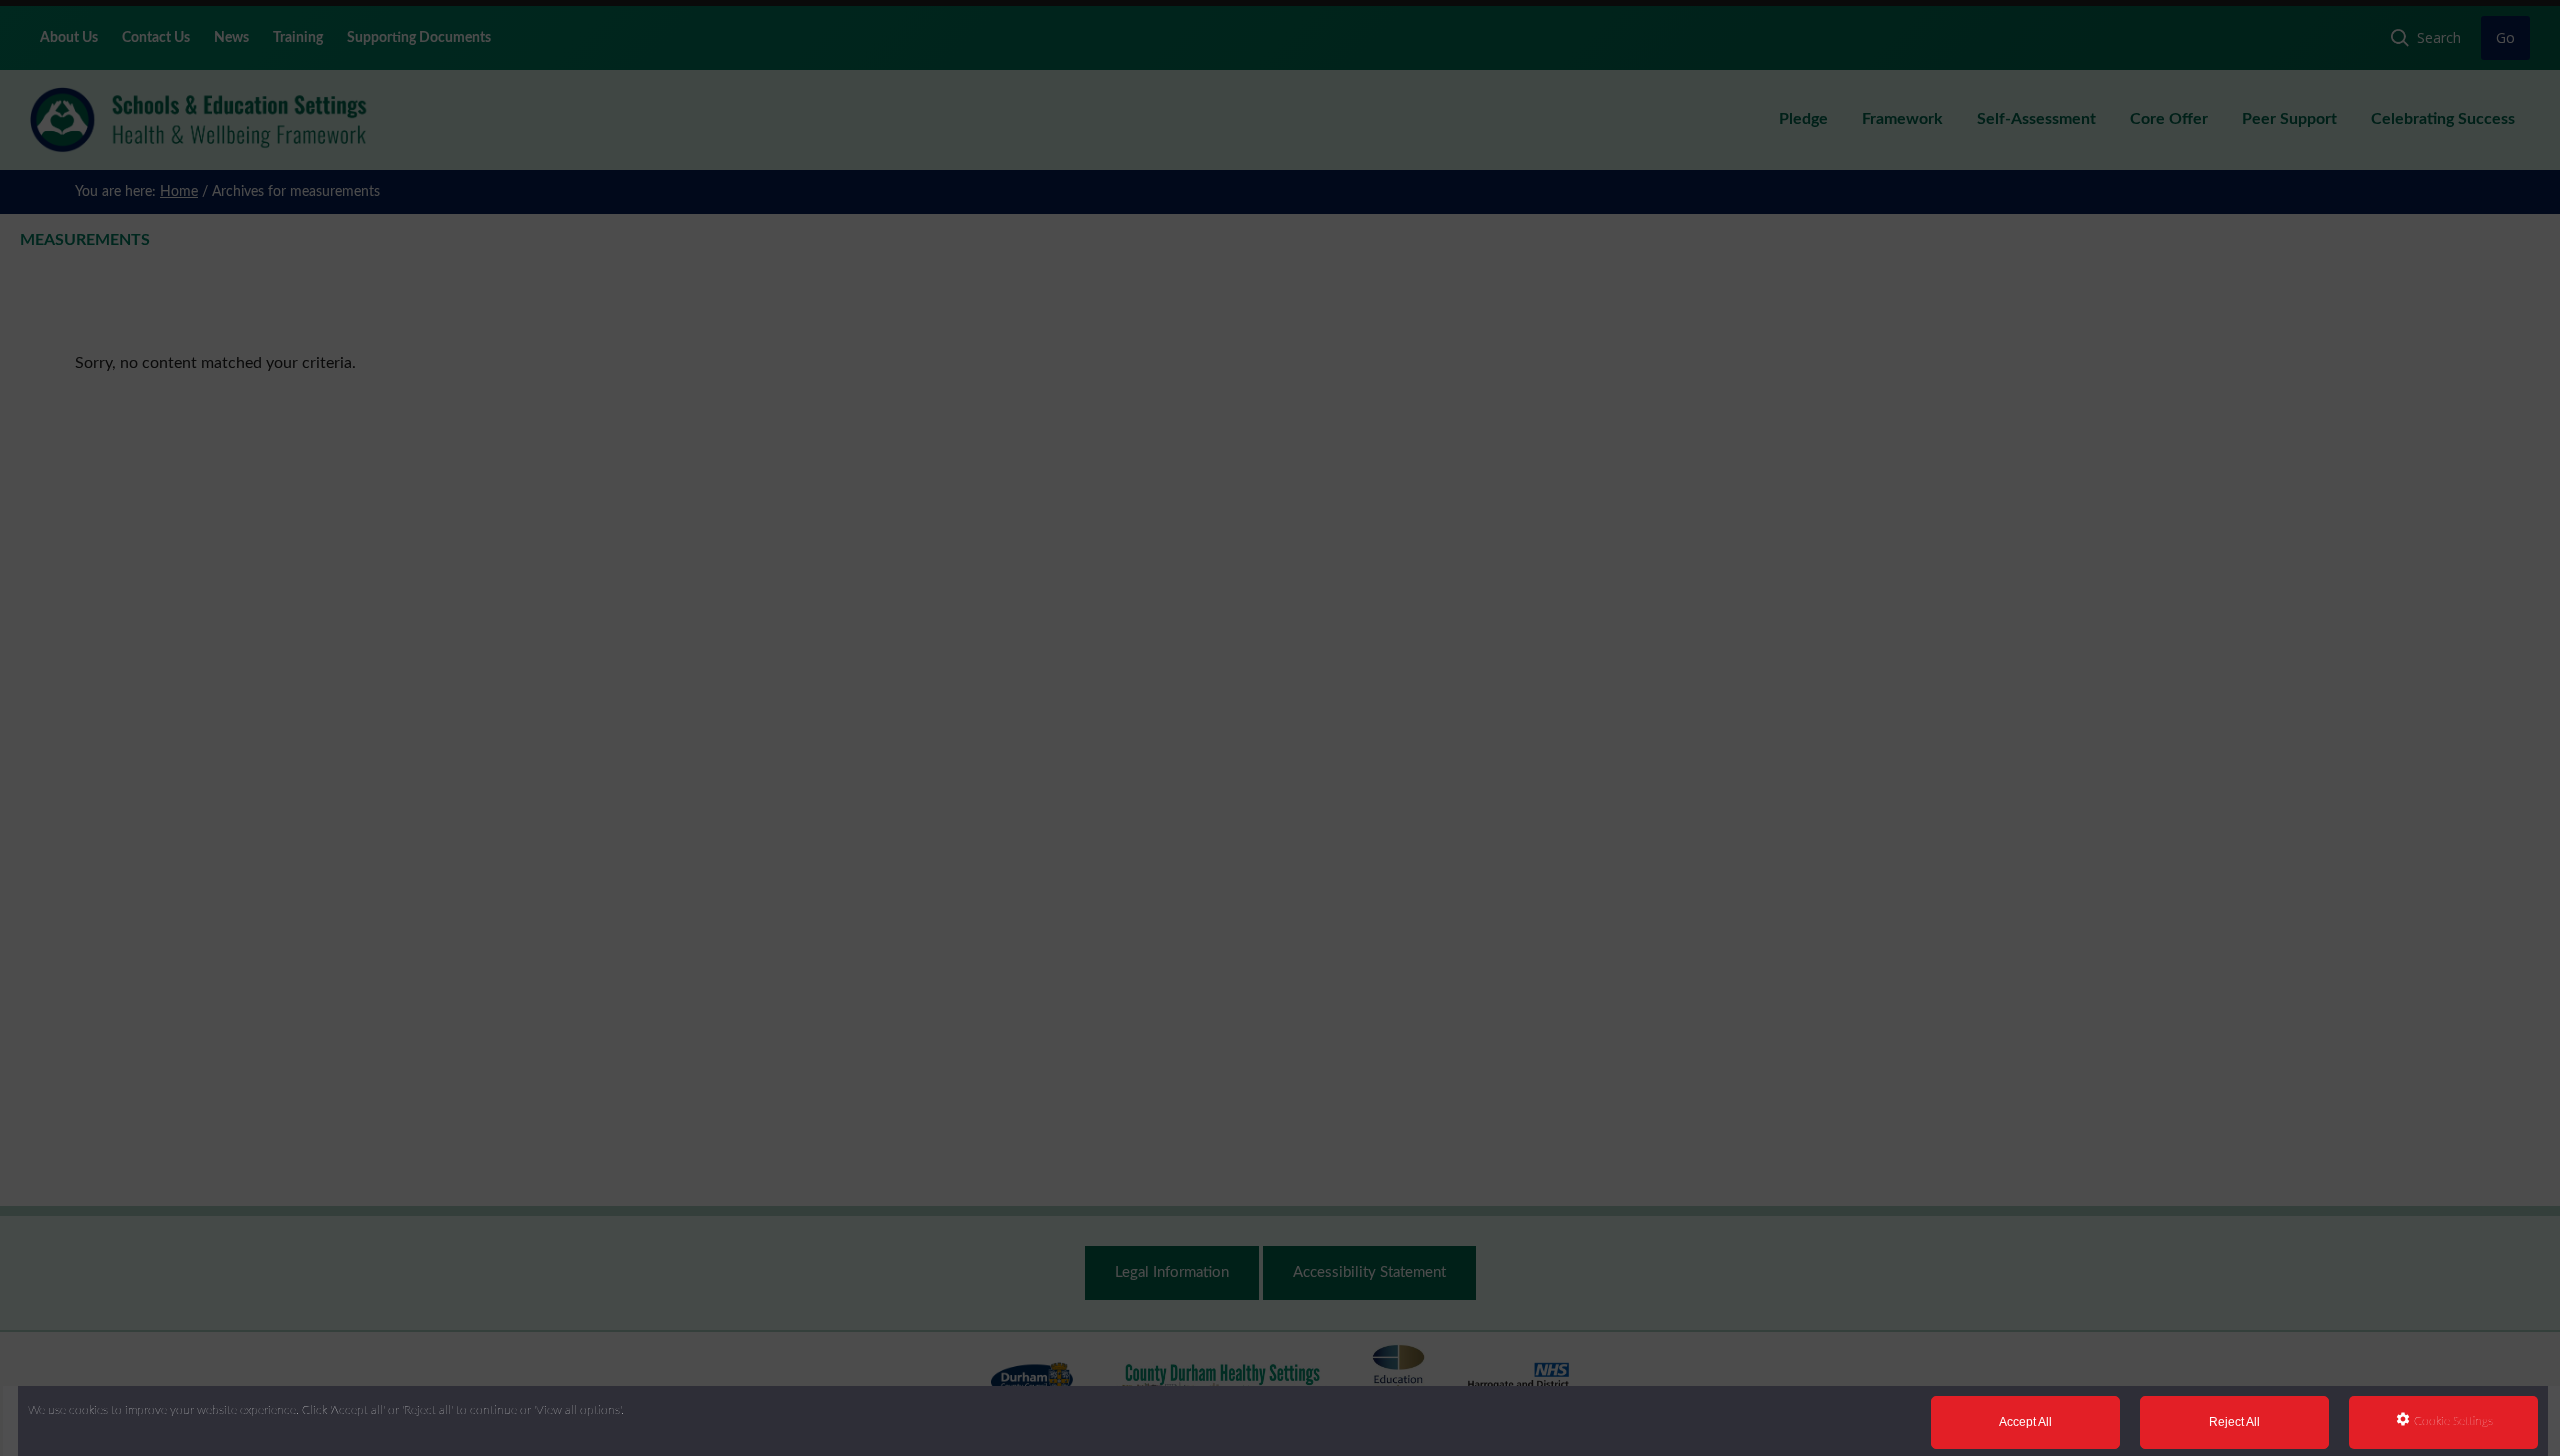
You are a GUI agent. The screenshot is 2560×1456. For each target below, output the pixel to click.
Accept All (2025, 1422)
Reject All (2234, 1422)
